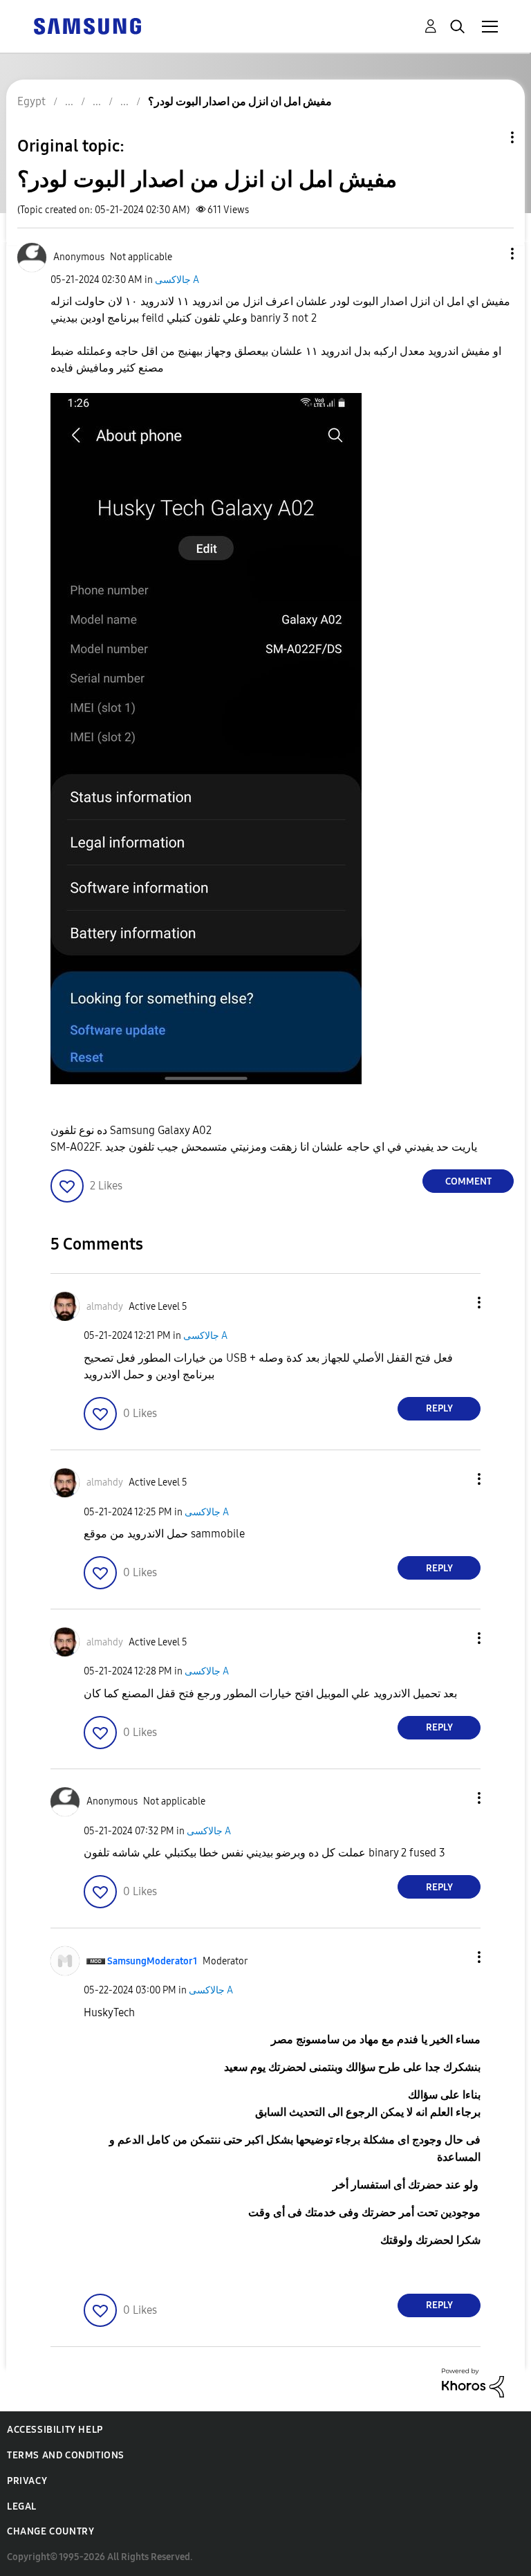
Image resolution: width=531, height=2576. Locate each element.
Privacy (27, 2481)
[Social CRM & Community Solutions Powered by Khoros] (473, 2382)
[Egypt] (87, 25)
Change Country (50, 2531)
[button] (490, 254)
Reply (439, 1408)
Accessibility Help (55, 2430)
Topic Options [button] (489, 137)
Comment (468, 1181)
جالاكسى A (177, 280)
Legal (22, 2506)
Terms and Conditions (66, 2455)
